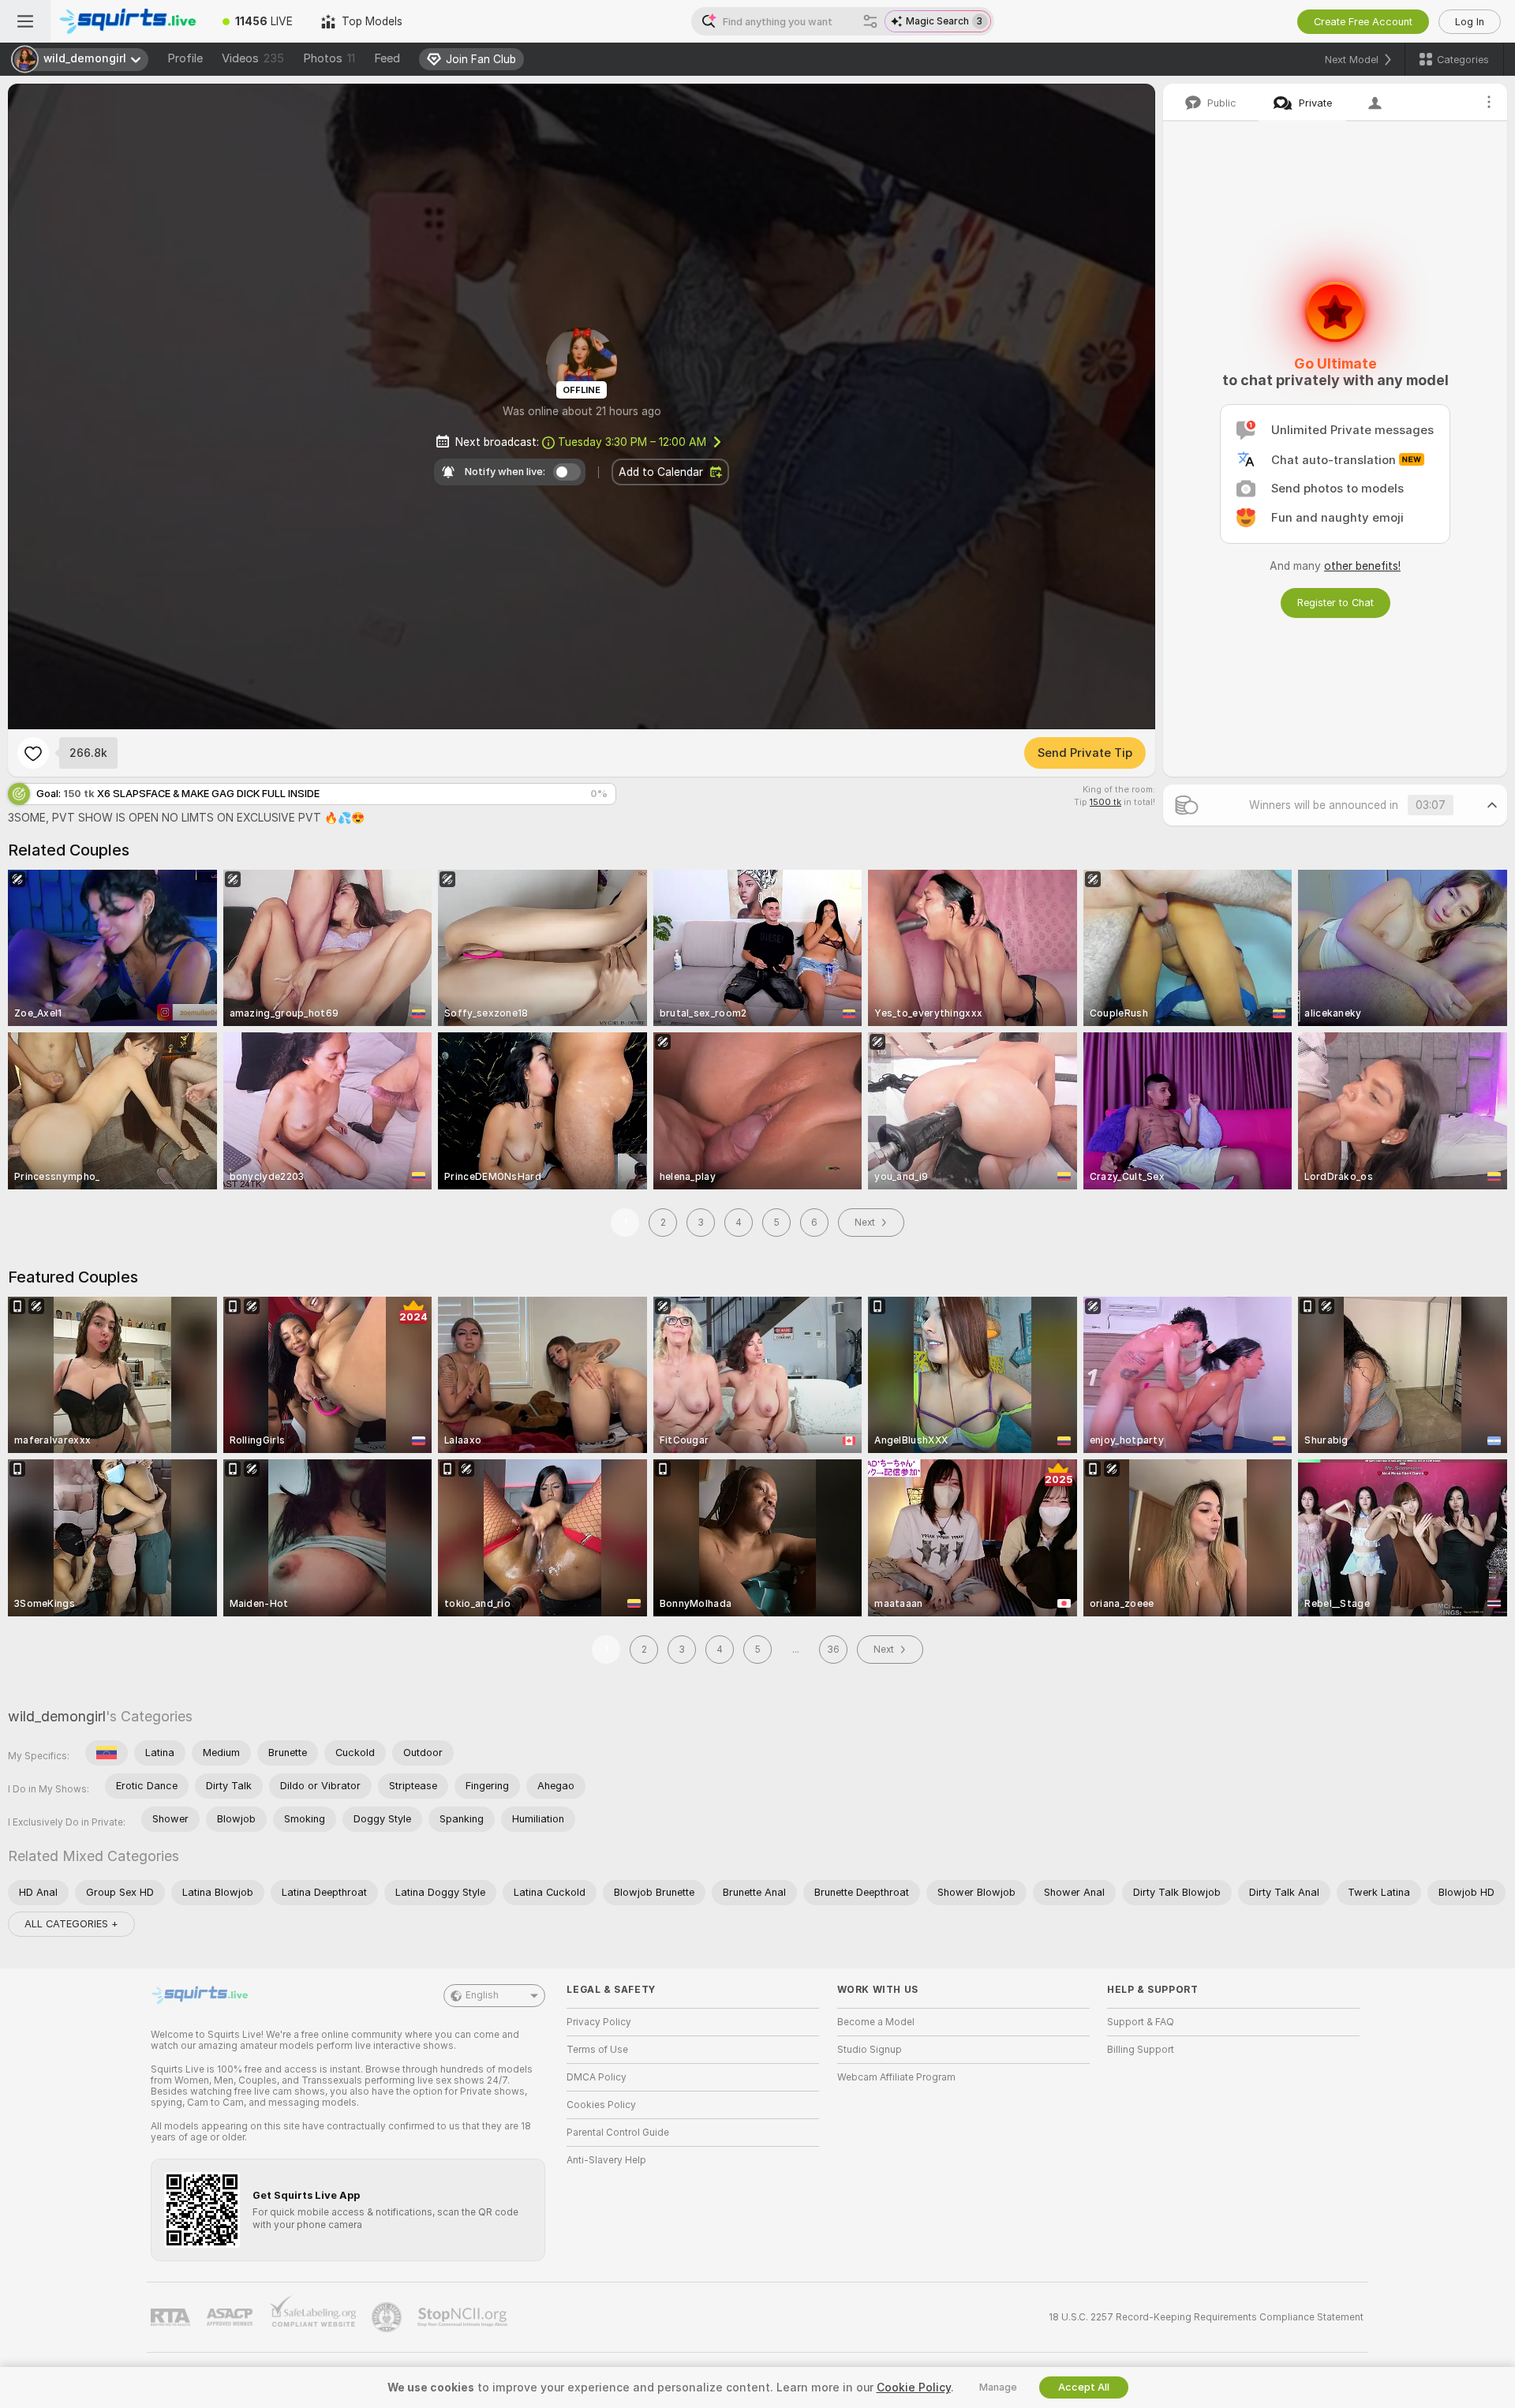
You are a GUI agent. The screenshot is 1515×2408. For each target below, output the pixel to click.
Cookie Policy (914, 2387)
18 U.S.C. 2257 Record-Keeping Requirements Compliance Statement (1206, 2317)
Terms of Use (597, 2050)
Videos (253, 58)
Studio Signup (870, 2050)
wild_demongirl (57, 1716)
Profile (185, 58)
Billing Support (1141, 2050)
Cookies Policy (601, 2105)
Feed (387, 58)
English (482, 1995)
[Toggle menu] (25, 21)
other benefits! (1362, 566)
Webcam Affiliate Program (896, 2077)
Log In (1470, 22)
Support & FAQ (1141, 2022)
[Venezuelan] (107, 1753)
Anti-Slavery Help (606, 2160)
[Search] (870, 21)
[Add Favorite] (33, 753)
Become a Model (876, 2022)
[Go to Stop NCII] (464, 2317)
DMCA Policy (597, 2077)
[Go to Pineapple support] (388, 2317)
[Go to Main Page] (129, 21)
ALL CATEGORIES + (71, 1924)
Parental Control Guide (618, 2133)
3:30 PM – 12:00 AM (632, 442)
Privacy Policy (599, 2022)
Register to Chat (1335, 603)
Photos (329, 58)
